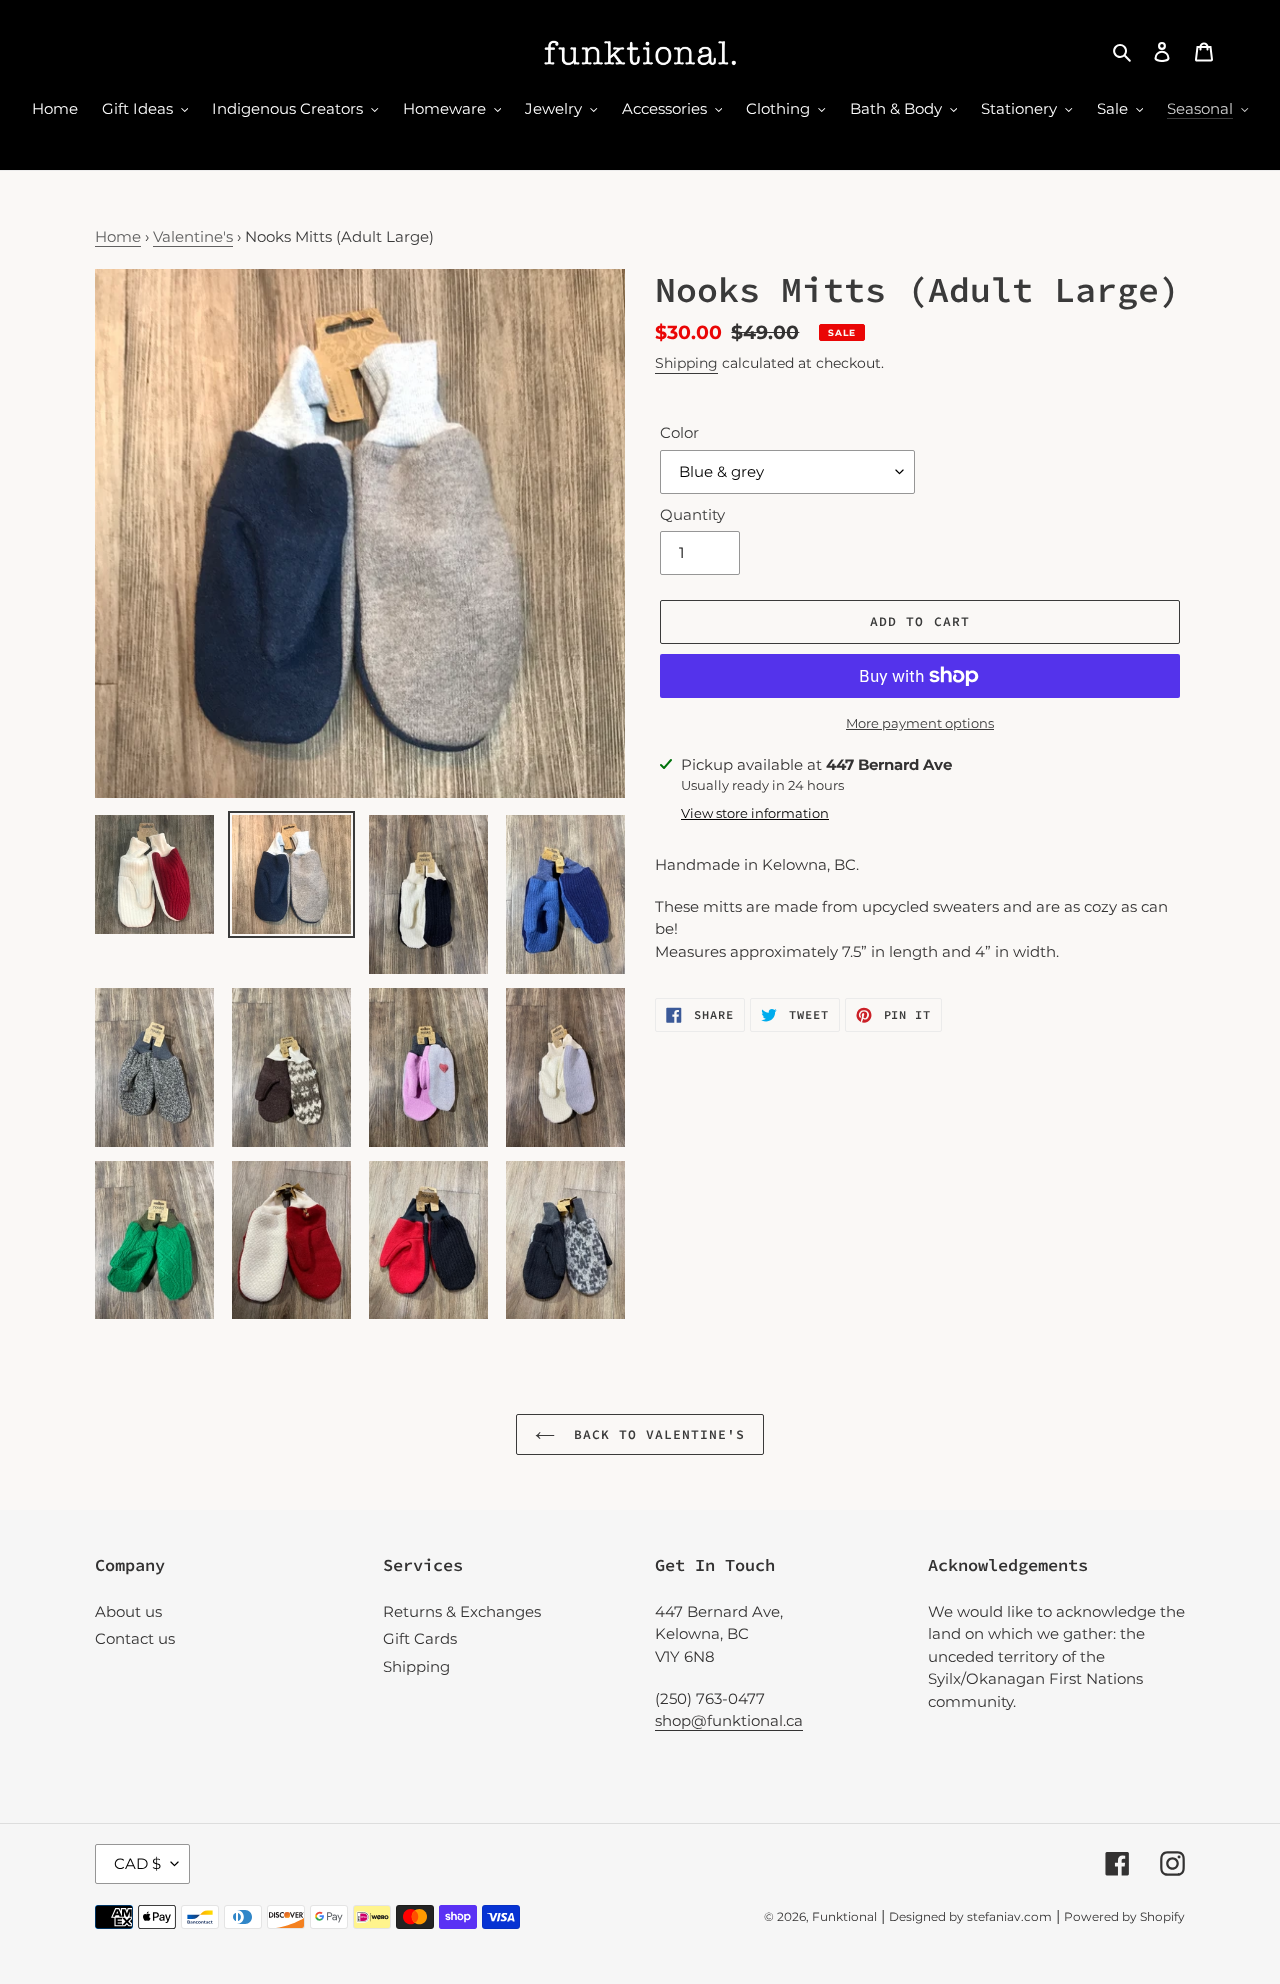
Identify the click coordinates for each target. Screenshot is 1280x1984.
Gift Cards (420, 1638)
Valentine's (193, 236)
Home (118, 236)
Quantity (692, 514)
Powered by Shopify (1124, 1916)
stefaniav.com (1009, 1916)
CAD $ (137, 1863)
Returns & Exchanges (462, 1611)
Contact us (135, 1638)
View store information (755, 813)
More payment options (920, 723)
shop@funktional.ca (729, 1720)
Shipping (686, 363)
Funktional (844, 1916)
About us (128, 1611)
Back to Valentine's (655, 1434)
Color (679, 432)
